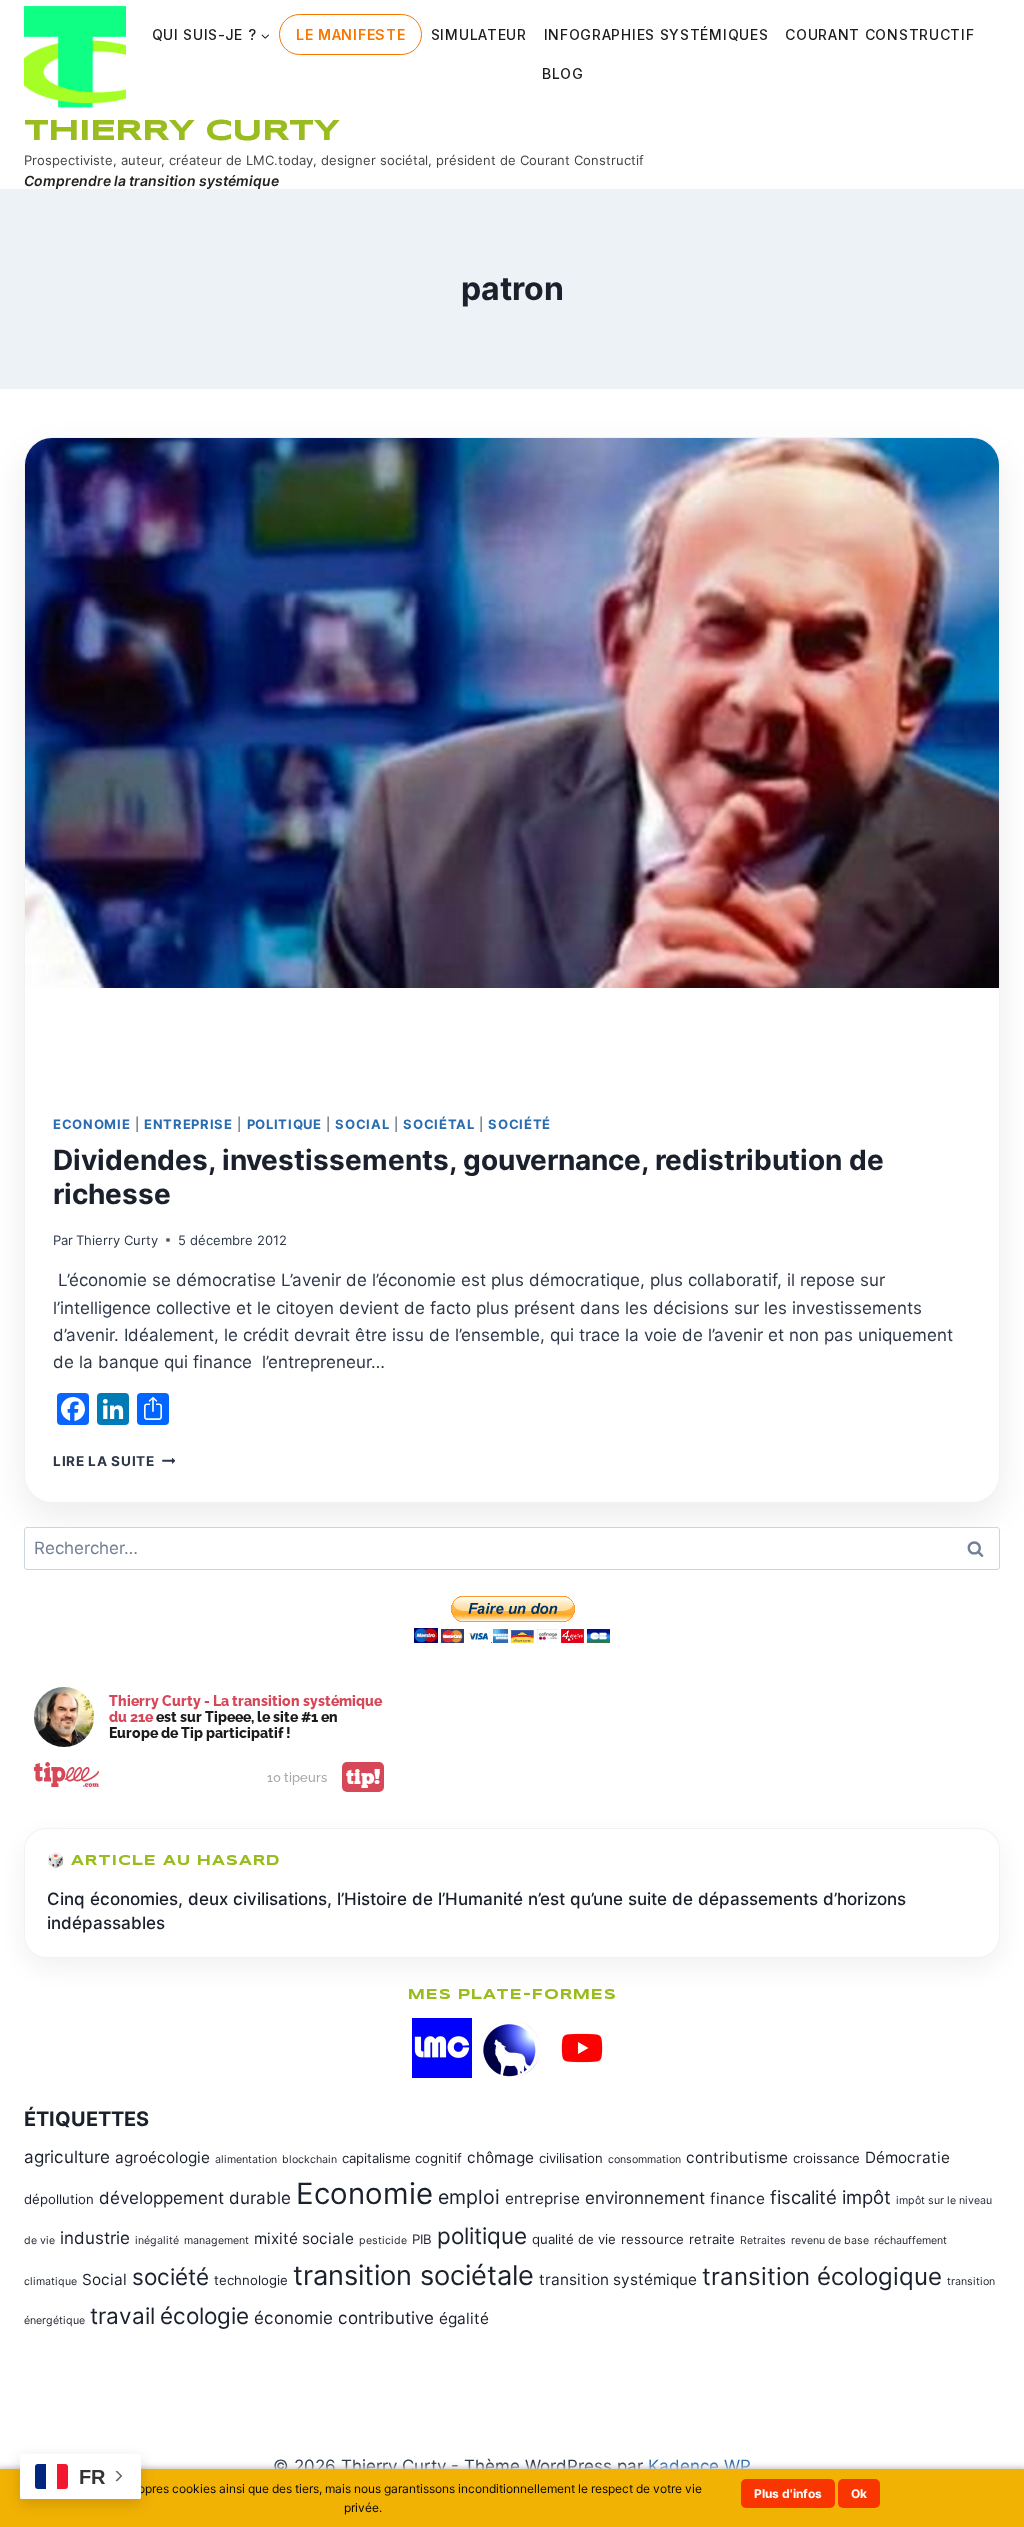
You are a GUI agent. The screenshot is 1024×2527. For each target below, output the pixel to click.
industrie (95, 2238)
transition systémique (618, 2279)
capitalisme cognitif (402, 2158)
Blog (563, 73)
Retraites (763, 2240)
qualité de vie (574, 2239)
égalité (464, 2318)
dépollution (59, 2199)
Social (362, 1124)
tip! (363, 1777)
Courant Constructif (879, 34)
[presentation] (512, 762)
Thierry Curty (117, 1240)
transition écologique (822, 2276)
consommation (644, 2159)
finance (737, 2198)
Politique (284, 1124)
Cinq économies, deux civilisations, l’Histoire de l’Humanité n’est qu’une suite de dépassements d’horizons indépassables (476, 1911)
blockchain (309, 2159)
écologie (204, 2315)
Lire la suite (114, 1461)
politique (482, 2235)
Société (519, 1124)
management (216, 2240)
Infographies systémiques (656, 34)
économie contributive (344, 2318)
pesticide (383, 2240)
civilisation (571, 2158)
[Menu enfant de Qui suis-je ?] (211, 34)
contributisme (737, 2157)
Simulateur (479, 34)
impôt (866, 2197)
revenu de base (830, 2240)
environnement (645, 2198)
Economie (91, 1124)
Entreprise (188, 1124)
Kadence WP (699, 2466)
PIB (422, 2239)
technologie (251, 2280)
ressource (652, 2239)
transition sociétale (413, 2275)
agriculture (67, 2157)
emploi (469, 2197)
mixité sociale (304, 2238)
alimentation (246, 2159)
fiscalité (803, 2197)
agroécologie (162, 2157)
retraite (712, 2239)
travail (122, 2315)
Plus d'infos (788, 2493)
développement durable (195, 2198)
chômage (500, 2157)
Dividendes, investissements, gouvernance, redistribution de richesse (468, 1177)
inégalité (157, 2240)
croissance (826, 2158)
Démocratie (907, 2157)
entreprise (542, 2198)
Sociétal (438, 1124)
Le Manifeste (350, 34)
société (170, 2276)
